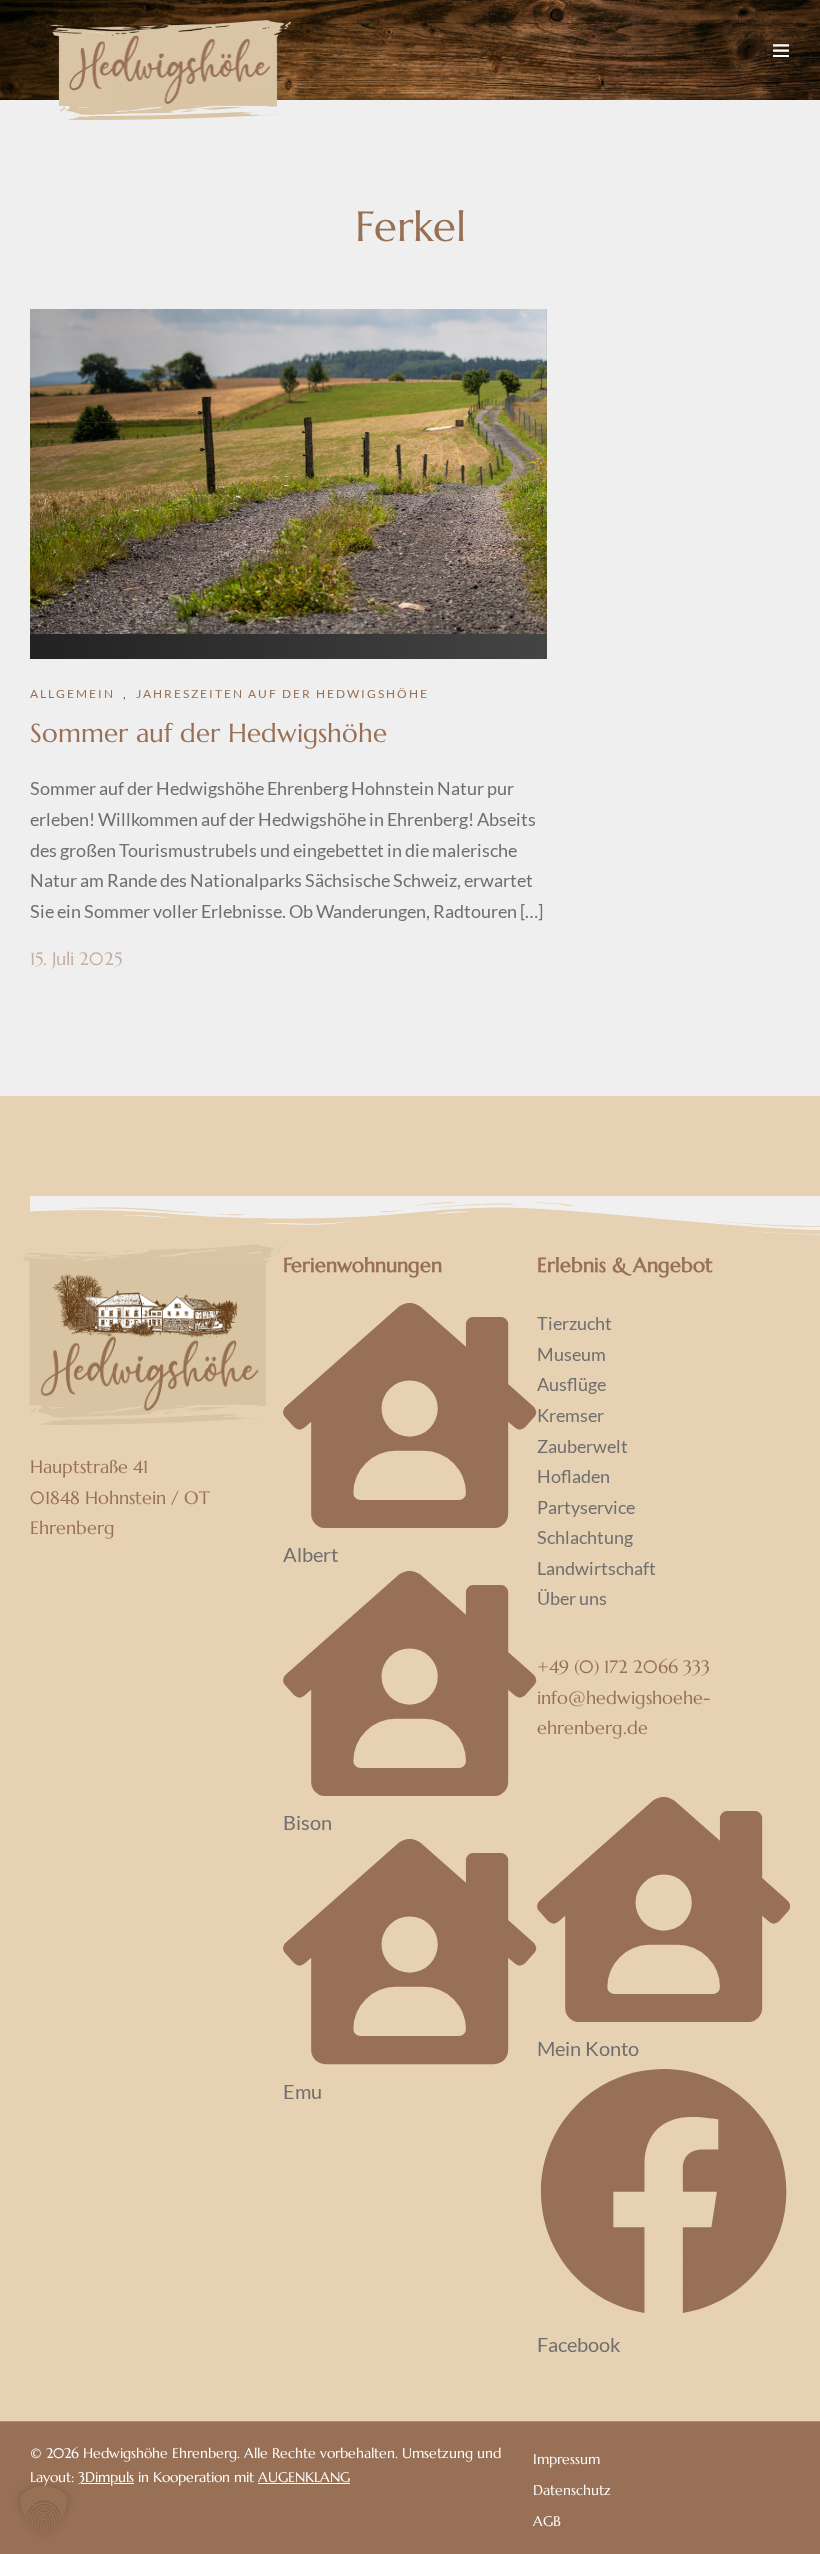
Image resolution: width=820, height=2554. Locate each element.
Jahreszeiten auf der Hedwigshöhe (282, 693)
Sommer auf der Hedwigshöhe (208, 733)
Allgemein (72, 693)
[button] (44, 2510)
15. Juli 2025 (76, 958)
